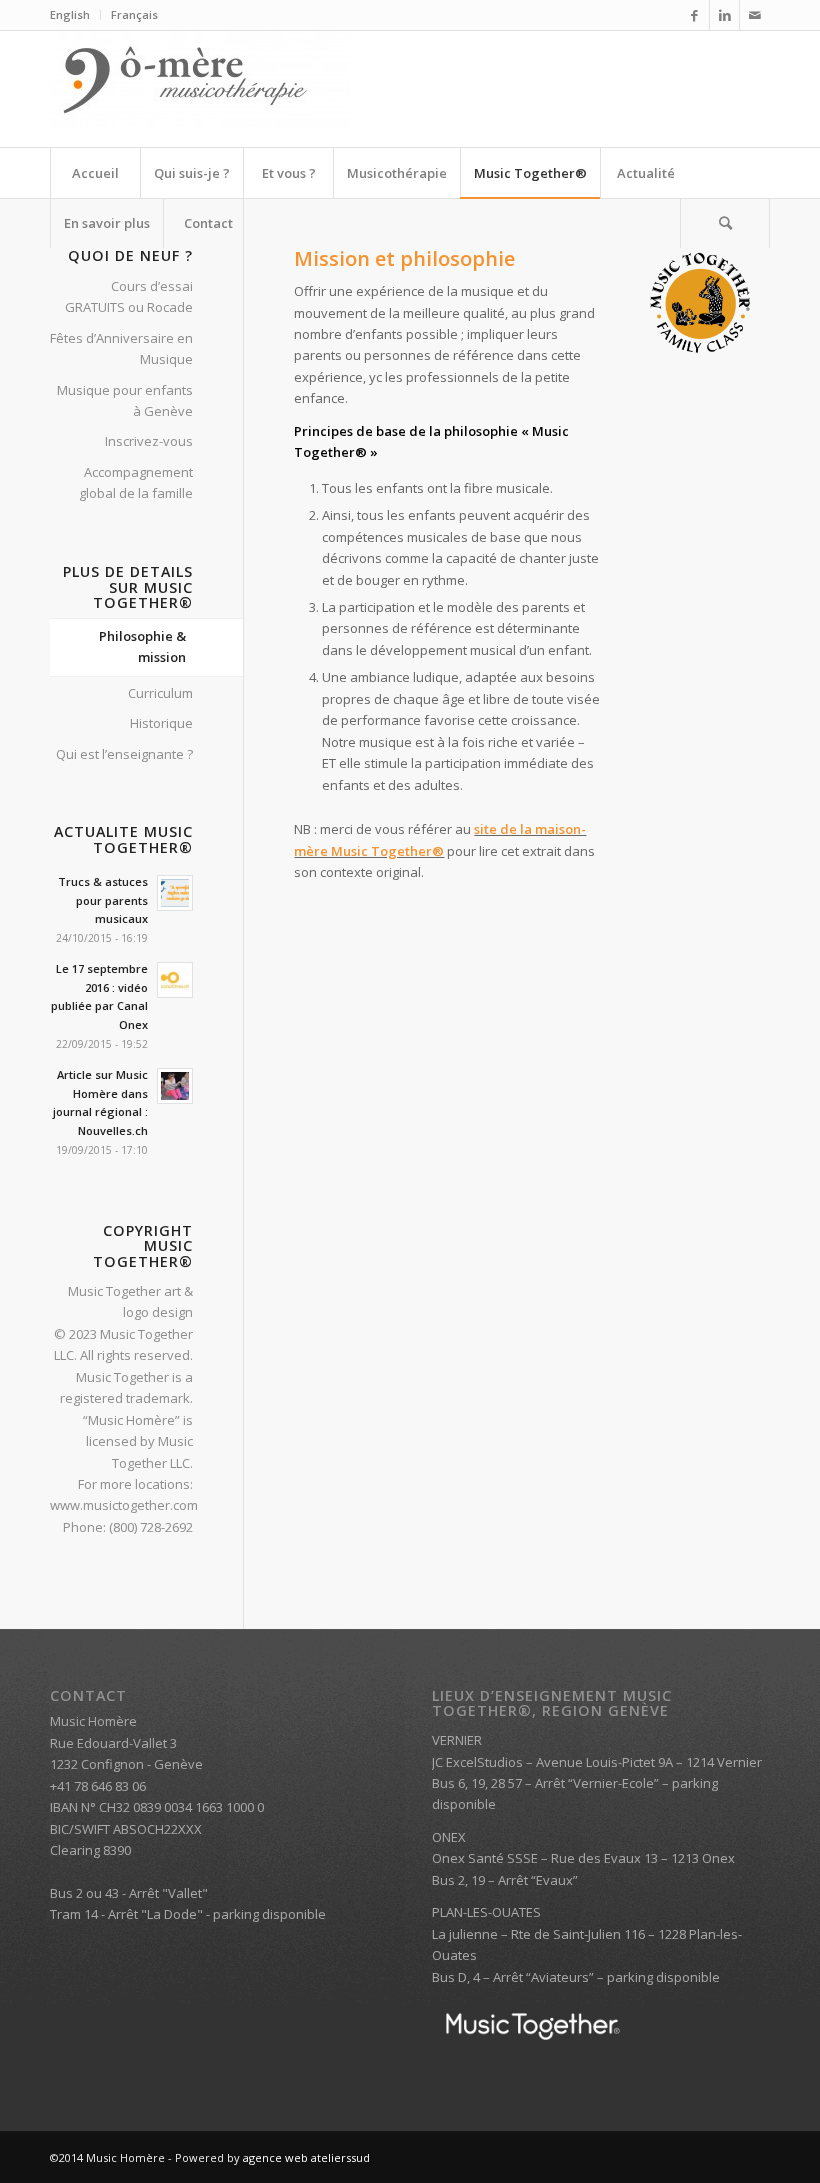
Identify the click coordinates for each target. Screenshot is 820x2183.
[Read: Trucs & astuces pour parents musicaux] (175, 893)
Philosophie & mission (142, 646)
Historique (161, 723)
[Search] (725, 223)
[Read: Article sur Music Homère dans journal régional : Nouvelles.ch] (175, 1086)
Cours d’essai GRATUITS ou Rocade (129, 296)
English (70, 14)
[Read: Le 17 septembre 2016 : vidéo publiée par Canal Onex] (175, 980)
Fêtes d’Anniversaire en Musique (121, 348)
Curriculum (160, 693)
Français (134, 14)
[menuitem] (75, 15)
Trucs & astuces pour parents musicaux (103, 900)
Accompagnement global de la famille (136, 482)
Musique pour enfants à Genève (125, 400)
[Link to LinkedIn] (724, 15)
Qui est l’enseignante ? (124, 754)
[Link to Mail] (755, 15)
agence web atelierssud (306, 2157)
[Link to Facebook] (694, 15)
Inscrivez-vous (149, 441)
